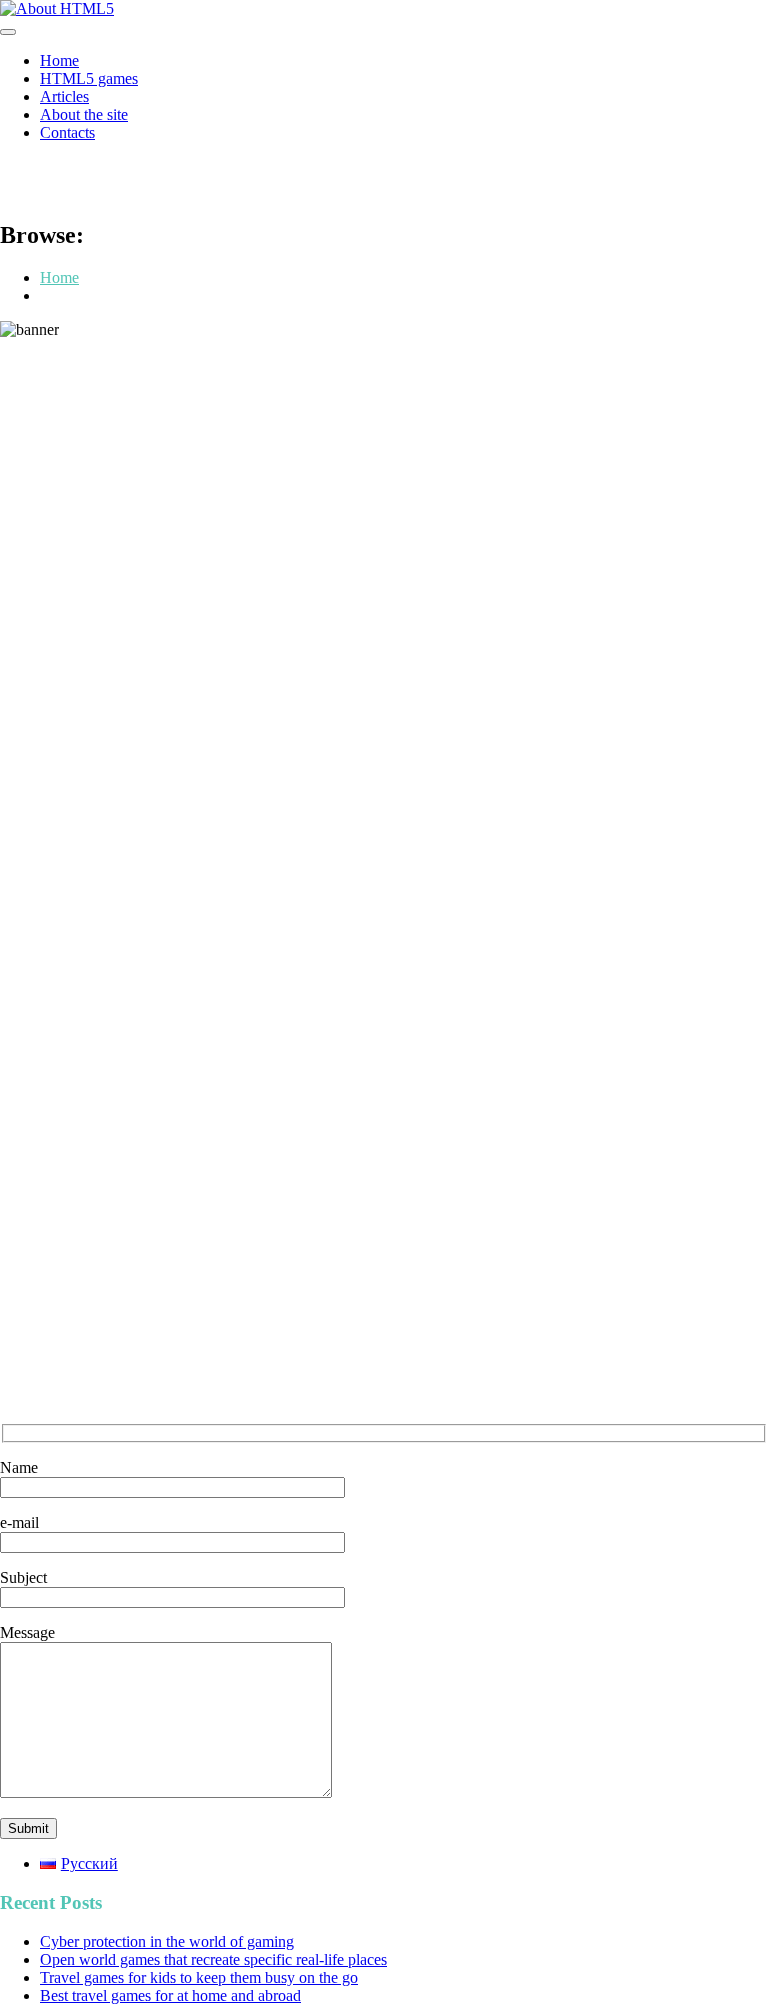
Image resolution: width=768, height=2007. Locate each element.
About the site (84, 114)
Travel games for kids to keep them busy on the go (199, 1977)
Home (59, 60)
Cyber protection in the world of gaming (167, 1941)
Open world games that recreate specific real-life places (213, 1959)
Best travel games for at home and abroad (170, 1995)
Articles (64, 96)
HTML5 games (89, 78)
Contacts (67, 132)
